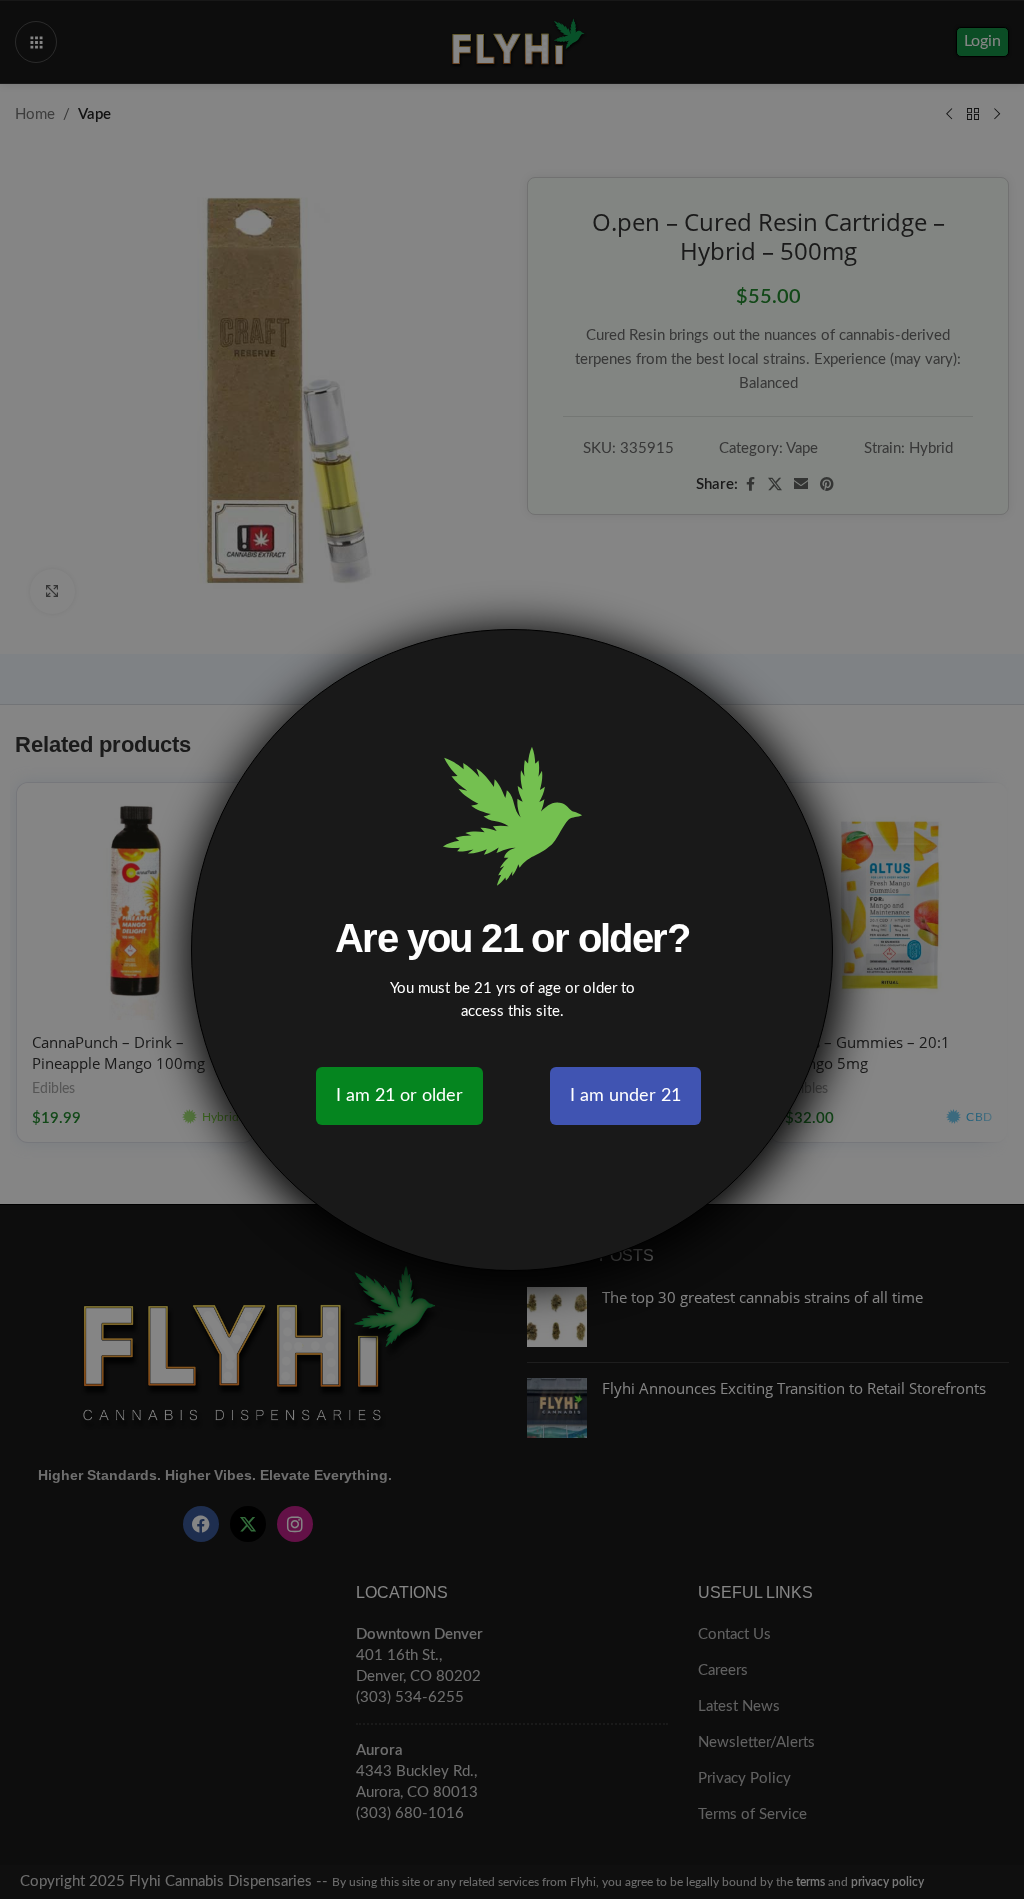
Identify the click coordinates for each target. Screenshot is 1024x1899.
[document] (512, 949)
